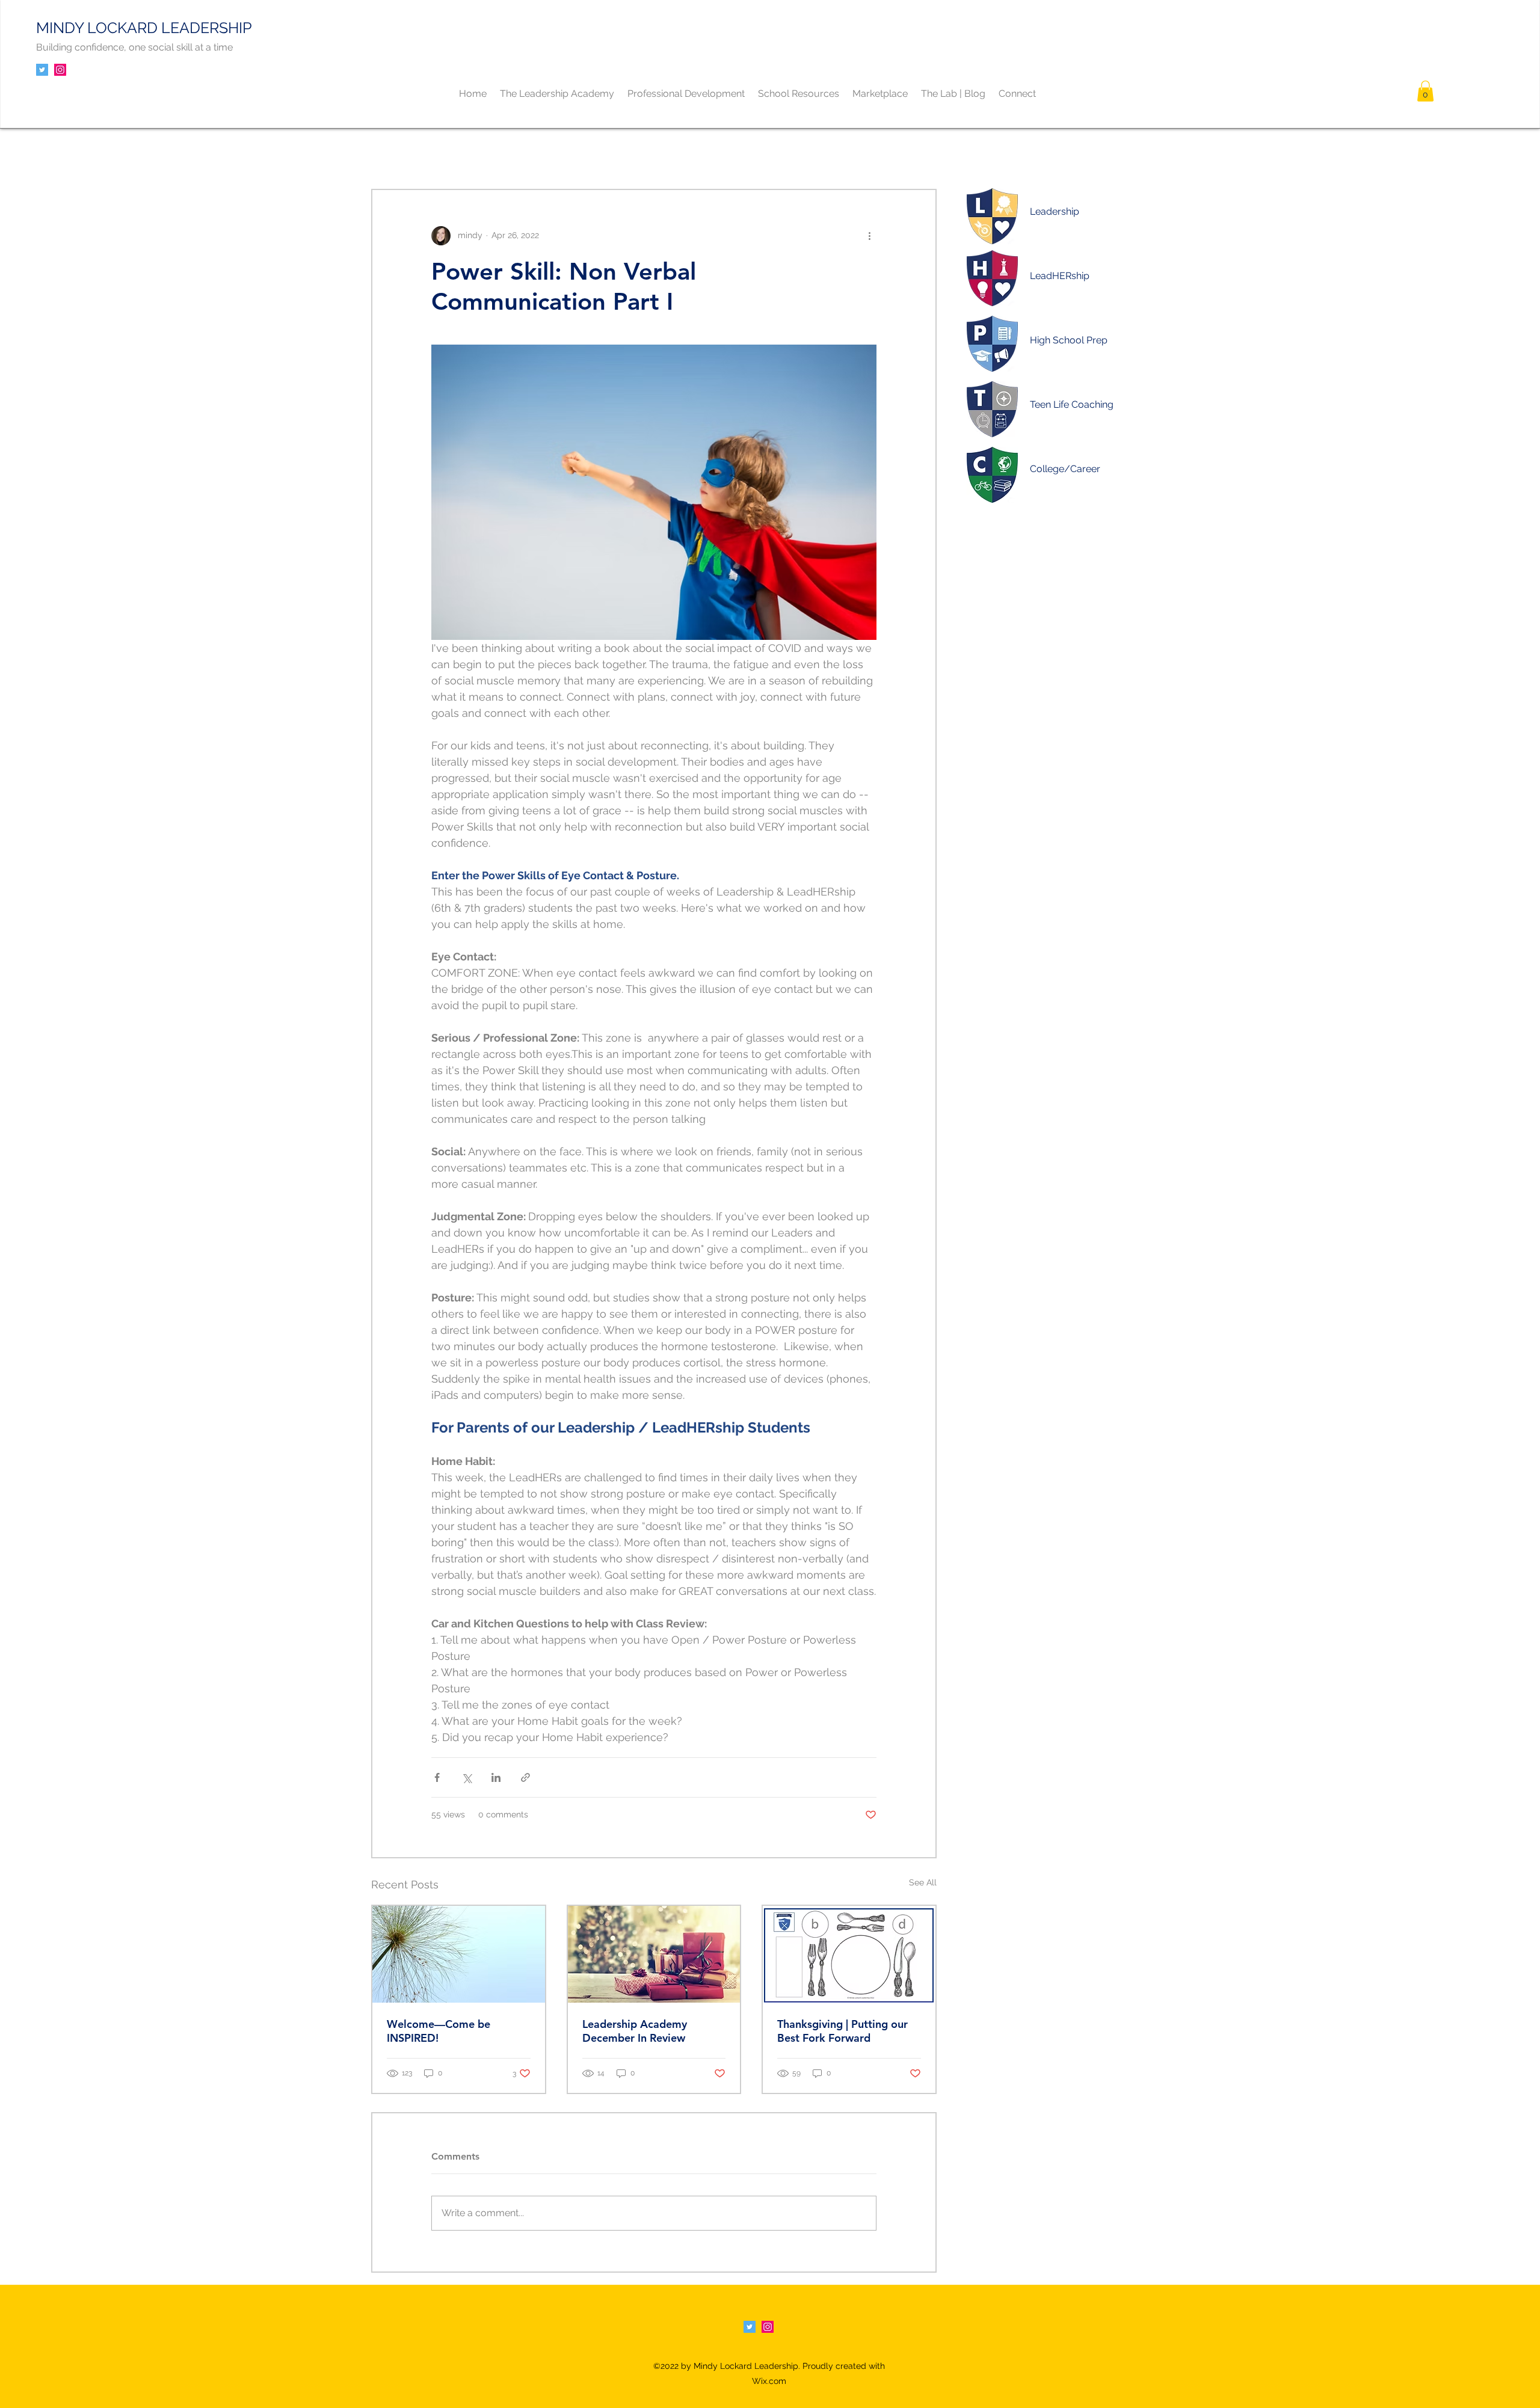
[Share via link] (525, 1777)
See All (923, 1882)
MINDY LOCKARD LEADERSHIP (144, 28)
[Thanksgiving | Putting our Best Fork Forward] (849, 1954)
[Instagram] (60, 70)
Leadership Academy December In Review (635, 2031)
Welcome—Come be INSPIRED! (439, 2031)
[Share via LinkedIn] (496, 1777)
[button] (1425, 91)
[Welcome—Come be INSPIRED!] (459, 1954)
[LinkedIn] (768, 2327)
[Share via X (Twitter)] (467, 1777)
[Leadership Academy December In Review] (654, 1954)
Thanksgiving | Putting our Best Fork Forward (842, 2031)
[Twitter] (42, 70)
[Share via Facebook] (437, 1777)
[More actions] (869, 236)
